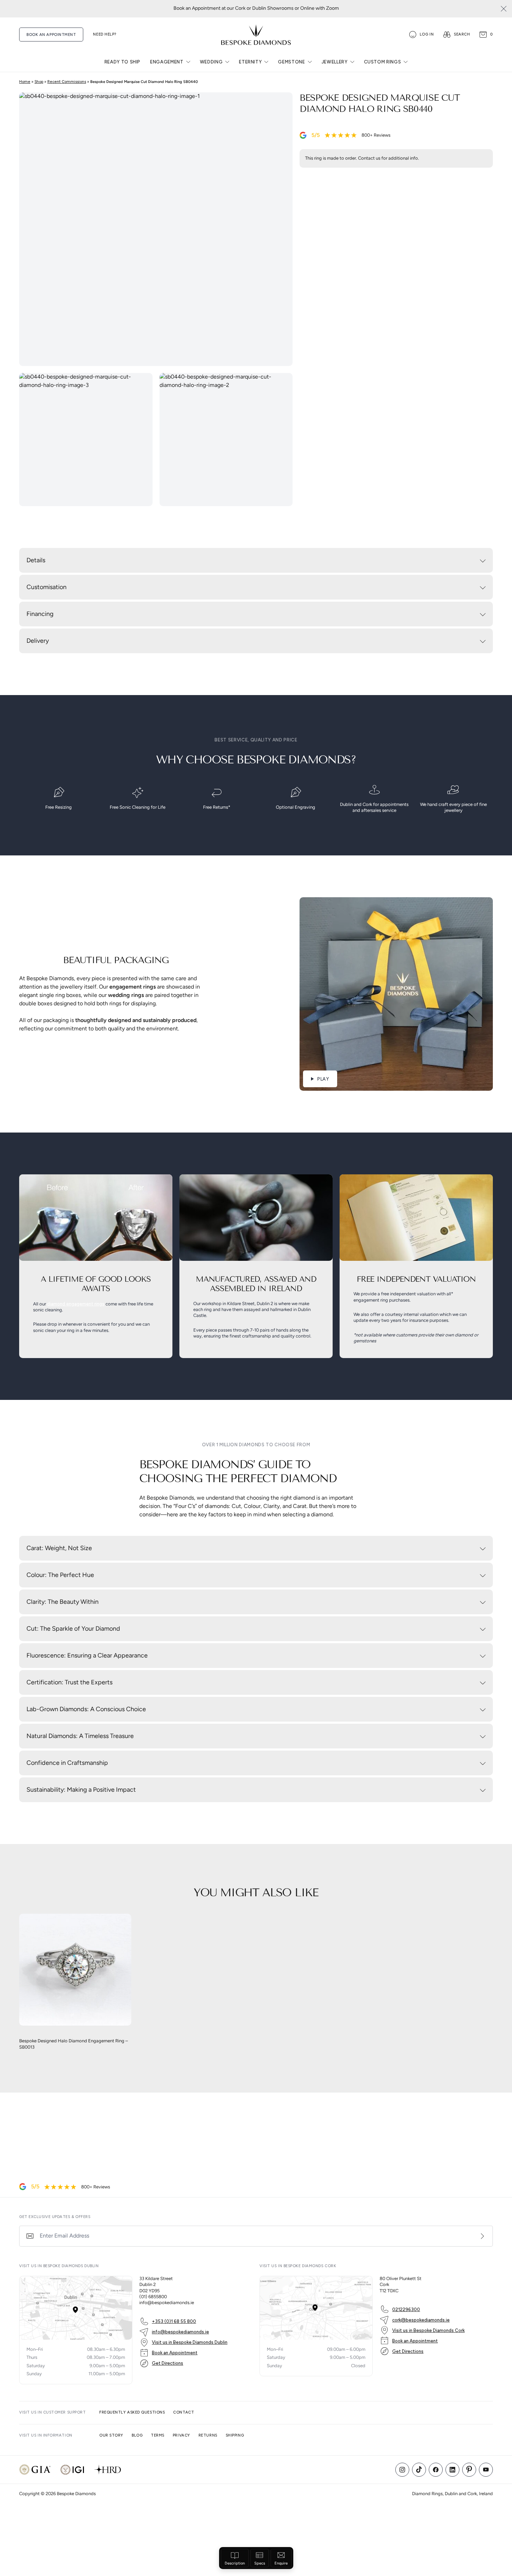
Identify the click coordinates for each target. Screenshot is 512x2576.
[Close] (504, 9)
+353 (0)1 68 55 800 (174, 2321)
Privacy (181, 2435)
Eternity (250, 62)
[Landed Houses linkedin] (452, 2470)
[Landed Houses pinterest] (469, 2470)
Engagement (167, 62)
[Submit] (482, 2236)
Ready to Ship (122, 62)
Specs (260, 2564)
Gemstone (291, 62)
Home (25, 82)
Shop (39, 82)
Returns (208, 2435)
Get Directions (168, 2363)
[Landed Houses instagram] (402, 2470)
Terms (158, 2435)
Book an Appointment (175, 2353)
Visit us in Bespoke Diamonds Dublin (190, 2342)
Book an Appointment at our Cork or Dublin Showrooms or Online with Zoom (256, 9)
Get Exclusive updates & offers (55, 2217)
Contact (184, 2412)
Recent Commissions (67, 82)
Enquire (281, 2564)
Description (235, 2564)
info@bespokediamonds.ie (180, 2332)
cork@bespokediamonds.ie (421, 2320)
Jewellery (335, 62)
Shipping (235, 2435)
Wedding (211, 62)
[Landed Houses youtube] (486, 2470)
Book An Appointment (51, 35)
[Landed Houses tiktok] (419, 2470)
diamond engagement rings (76, 1304)
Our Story (111, 2435)
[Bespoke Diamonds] (256, 35)
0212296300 (406, 2310)
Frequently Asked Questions (132, 2412)
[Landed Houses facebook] (436, 2470)
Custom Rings (383, 62)
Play (323, 1079)
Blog (137, 2435)
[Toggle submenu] (188, 62)
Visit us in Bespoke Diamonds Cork (428, 2330)
